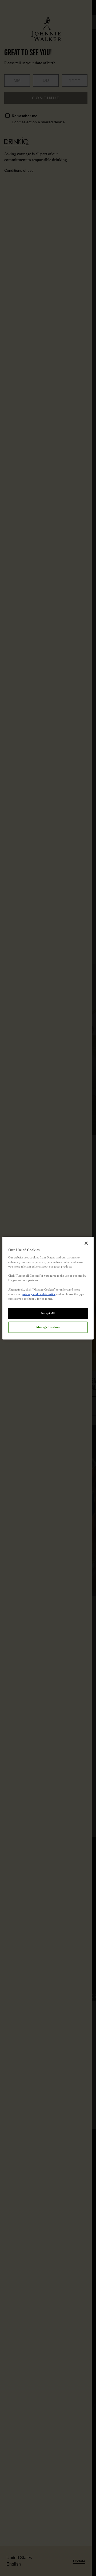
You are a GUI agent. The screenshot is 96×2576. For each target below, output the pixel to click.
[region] (48, 1288)
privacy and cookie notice (39, 1294)
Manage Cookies (48, 1327)
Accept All (48, 1313)
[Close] (86, 1243)
